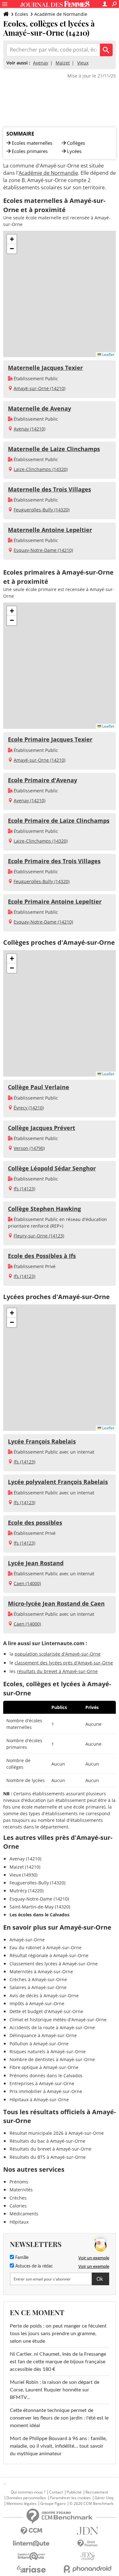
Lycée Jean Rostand (36, 1563)
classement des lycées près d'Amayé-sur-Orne (64, 1663)
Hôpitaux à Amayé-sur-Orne (39, 2100)
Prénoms (19, 2182)
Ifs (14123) (24, 1189)
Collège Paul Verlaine (39, 1087)
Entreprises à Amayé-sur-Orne (42, 2083)
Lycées (74, 151)
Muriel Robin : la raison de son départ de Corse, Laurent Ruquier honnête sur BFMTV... (55, 2390)
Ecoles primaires (30, 151)
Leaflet (108, 354)
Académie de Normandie (61, 14)
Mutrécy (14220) (26, 1891)
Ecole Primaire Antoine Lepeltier (55, 901)
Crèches (18, 2198)
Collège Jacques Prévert (42, 1128)
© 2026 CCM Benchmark (91, 2504)
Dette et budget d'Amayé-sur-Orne (46, 2011)
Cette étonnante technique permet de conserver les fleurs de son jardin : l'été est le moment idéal (59, 2418)
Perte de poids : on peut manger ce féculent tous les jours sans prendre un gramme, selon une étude (58, 2334)
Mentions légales (21, 2504)
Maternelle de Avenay (40, 408)
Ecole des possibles (35, 1523)
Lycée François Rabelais (42, 1441)
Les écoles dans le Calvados (40, 1915)
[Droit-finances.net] (88, 2544)
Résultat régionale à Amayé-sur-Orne (49, 1955)
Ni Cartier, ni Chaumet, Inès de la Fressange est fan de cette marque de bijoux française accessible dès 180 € (58, 2362)
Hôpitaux (19, 2222)
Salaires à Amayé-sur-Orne (38, 1987)
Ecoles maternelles (32, 143)
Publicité (74, 2492)
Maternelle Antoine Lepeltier (50, 530)
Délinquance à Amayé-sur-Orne (43, 2035)
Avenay (41, 63)
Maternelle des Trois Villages (50, 489)
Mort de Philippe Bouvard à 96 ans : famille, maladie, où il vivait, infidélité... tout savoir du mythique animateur (58, 2446)
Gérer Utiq (104, 2498)
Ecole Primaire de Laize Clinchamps (59, 821)
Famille (21, 2258)
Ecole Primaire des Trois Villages (54, 861)
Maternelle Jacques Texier (45, 368)
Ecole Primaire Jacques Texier (50, 739)
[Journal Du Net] (88, 2531)
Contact (56, 2492)
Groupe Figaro (53, 2504)
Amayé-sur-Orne (27, 1940)
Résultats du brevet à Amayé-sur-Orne (50, 2149)
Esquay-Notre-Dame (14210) (43, 550)
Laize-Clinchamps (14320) (41, 469)
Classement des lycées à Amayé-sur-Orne (54, 1964)
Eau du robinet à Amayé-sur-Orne (46, 1947)
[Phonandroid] (88, 2569)
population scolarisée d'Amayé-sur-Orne (58, 1654)
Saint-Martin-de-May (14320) (40, 1907)
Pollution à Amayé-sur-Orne (39, 2044)
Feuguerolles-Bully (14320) (42, 510)
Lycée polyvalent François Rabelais (58, 1482)
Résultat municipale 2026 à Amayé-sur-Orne (57, 2133)
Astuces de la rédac (33, 2266)
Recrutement (97, 2492)
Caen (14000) (27, 1583)
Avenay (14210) (30, 429)
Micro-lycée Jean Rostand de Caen (56, 1603)
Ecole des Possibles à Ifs (42, 1256)
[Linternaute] (31, 2544)
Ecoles (22, 14)
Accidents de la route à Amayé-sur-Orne (52, 2027)
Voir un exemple (94, 2258)
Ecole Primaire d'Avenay (43, 780)
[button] (12, 239)
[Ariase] (31, 2569)
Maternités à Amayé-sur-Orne (41, 1972)
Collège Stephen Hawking (44, 1209)
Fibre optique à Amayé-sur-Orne (44, 2067)
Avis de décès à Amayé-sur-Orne (44, 1996)
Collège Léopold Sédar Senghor (52, 1168)
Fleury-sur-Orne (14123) (39, 1236)
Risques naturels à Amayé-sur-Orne (48, 2051)
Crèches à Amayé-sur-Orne (38, 1979)
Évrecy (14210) (29, 1108)
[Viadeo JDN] (88, 2556)
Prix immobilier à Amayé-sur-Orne (46, 2091)
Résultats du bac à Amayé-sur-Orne (47, 2141)
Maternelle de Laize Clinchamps (54, 449)
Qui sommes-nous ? (28, 2492)
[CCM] (31, 2531)
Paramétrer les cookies (70, 2498)
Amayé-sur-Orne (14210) (40, 388)
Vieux (83, 63)
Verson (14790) (29, 1148)
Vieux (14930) (23, 1875)
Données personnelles (26, 2498)
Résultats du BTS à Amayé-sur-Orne (48, 2157)
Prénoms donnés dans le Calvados (46, 2075)
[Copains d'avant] (31, 2556)
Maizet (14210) (25, 1867)
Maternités (21, 2190)
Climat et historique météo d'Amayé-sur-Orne (58, 2020)
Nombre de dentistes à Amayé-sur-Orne (52, 2059)
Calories (18, 2206)
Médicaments (24, 2214)
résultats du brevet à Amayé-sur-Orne (57, 1671)
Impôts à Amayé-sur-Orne (37, 2003)
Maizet (63, 63)
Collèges (76, 143)
